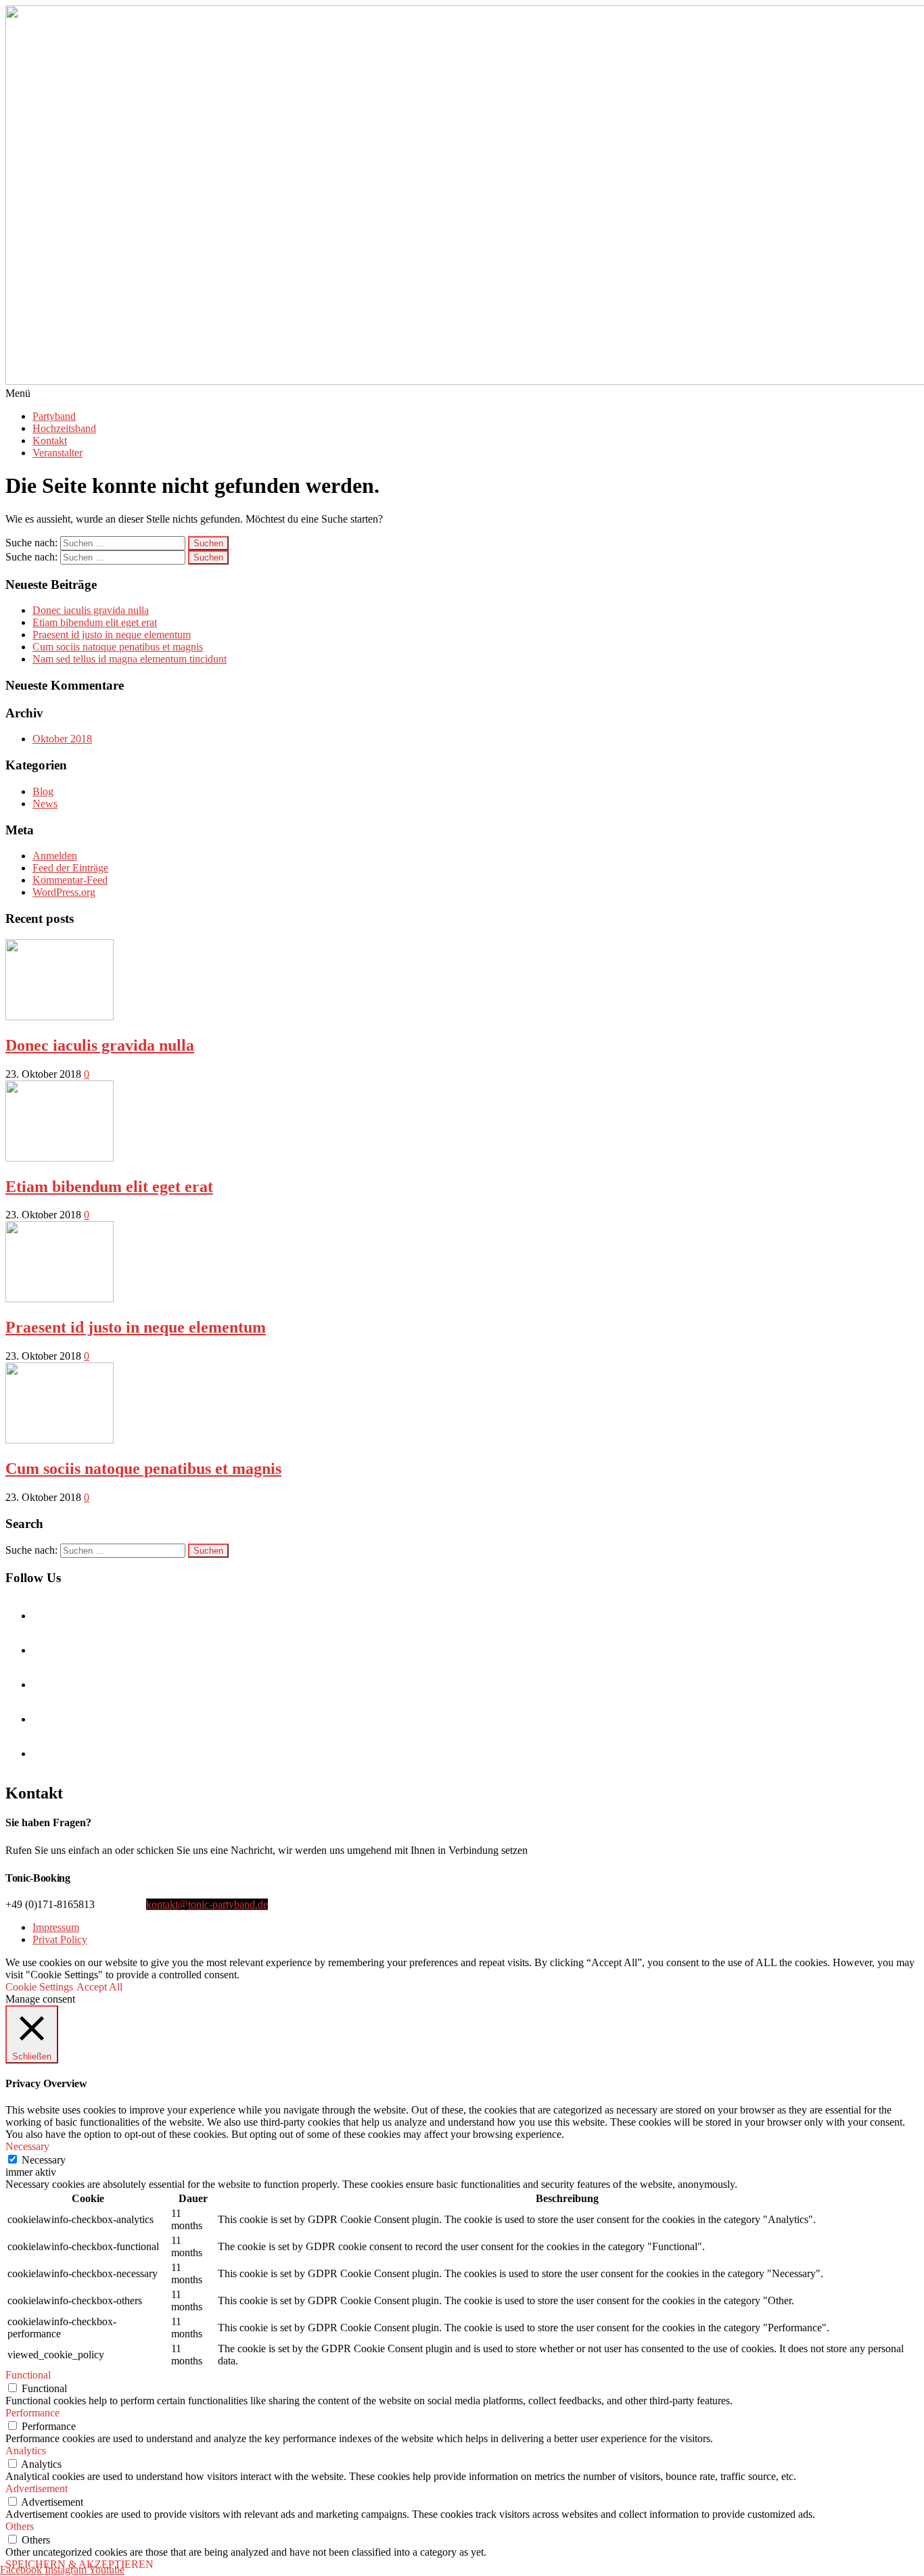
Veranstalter (57, 453)
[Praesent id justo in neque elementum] (60, 1298)
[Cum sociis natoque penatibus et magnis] (60, 1440)
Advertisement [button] (37, 2488)
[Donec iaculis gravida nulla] (60, 1017)
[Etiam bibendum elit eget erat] (60, 1158)
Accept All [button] (99, 1987)
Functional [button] (28, 2375)
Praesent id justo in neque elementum (112, 635)
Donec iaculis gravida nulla (91, 610)
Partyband (54, 416)
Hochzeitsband (64, 428)
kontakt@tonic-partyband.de (207, 1904)
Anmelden (55, 856)
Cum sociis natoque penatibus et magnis (118, 647)
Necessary (44, 2160)
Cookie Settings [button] (39, 1987)
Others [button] (20, 2526)
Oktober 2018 (62, 739)
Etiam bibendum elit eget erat (95, 622)
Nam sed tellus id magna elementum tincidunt (130, 659)
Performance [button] (32, 2413)
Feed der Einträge (70, 868)
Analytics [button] (26, 2451)
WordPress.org (64, 892)
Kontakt (50, 440)
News (45, 804)
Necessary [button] (27, 2146)
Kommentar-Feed (70, 880)
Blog (43, 791)
